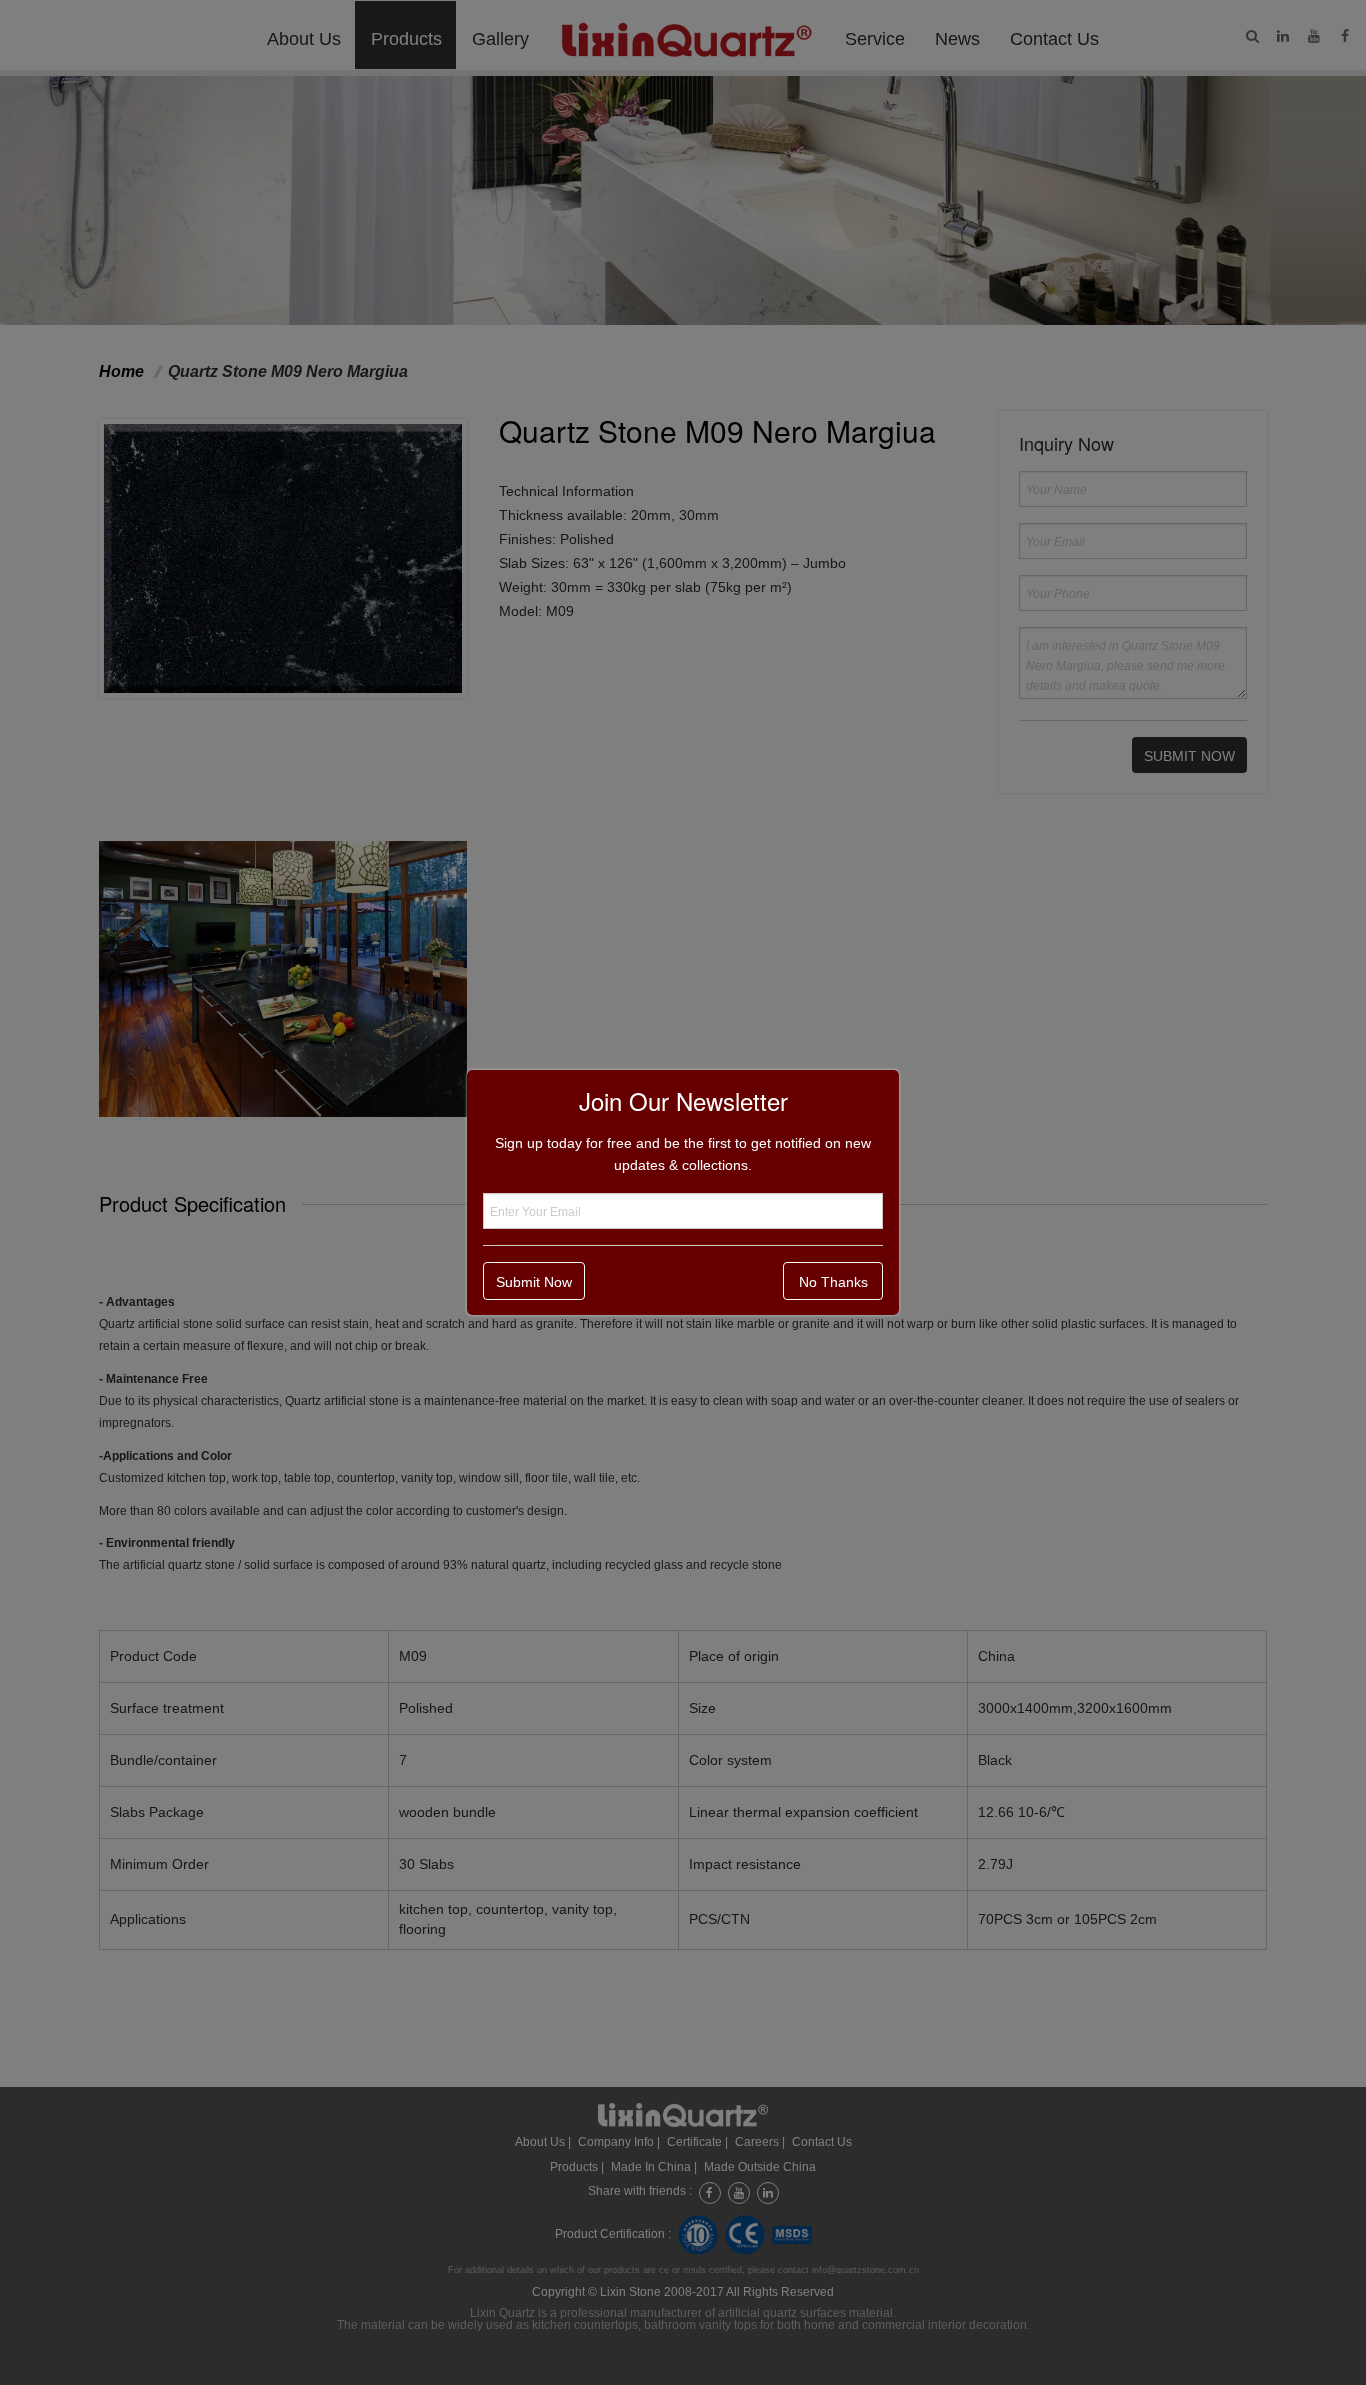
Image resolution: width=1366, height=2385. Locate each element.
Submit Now (534, 1282)
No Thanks (833, 1282)
